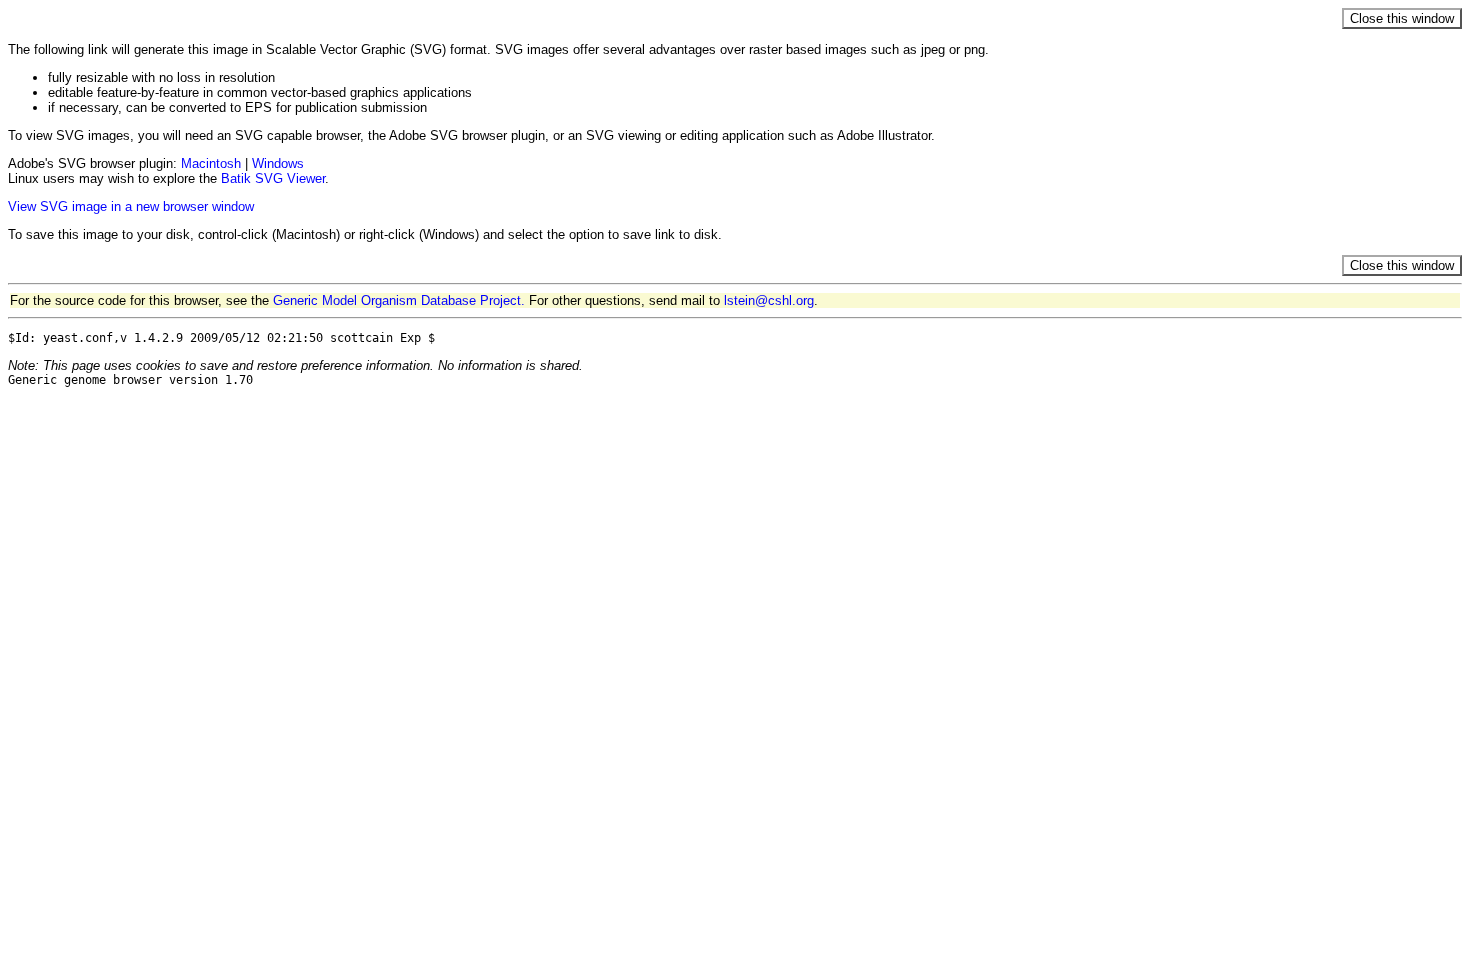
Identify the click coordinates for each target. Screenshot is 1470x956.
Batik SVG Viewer (273, 178)
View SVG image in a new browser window (131, 206)
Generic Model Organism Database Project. (399, 300)
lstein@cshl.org (769, 300)
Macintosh (211, 163)
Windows (278, 163)
